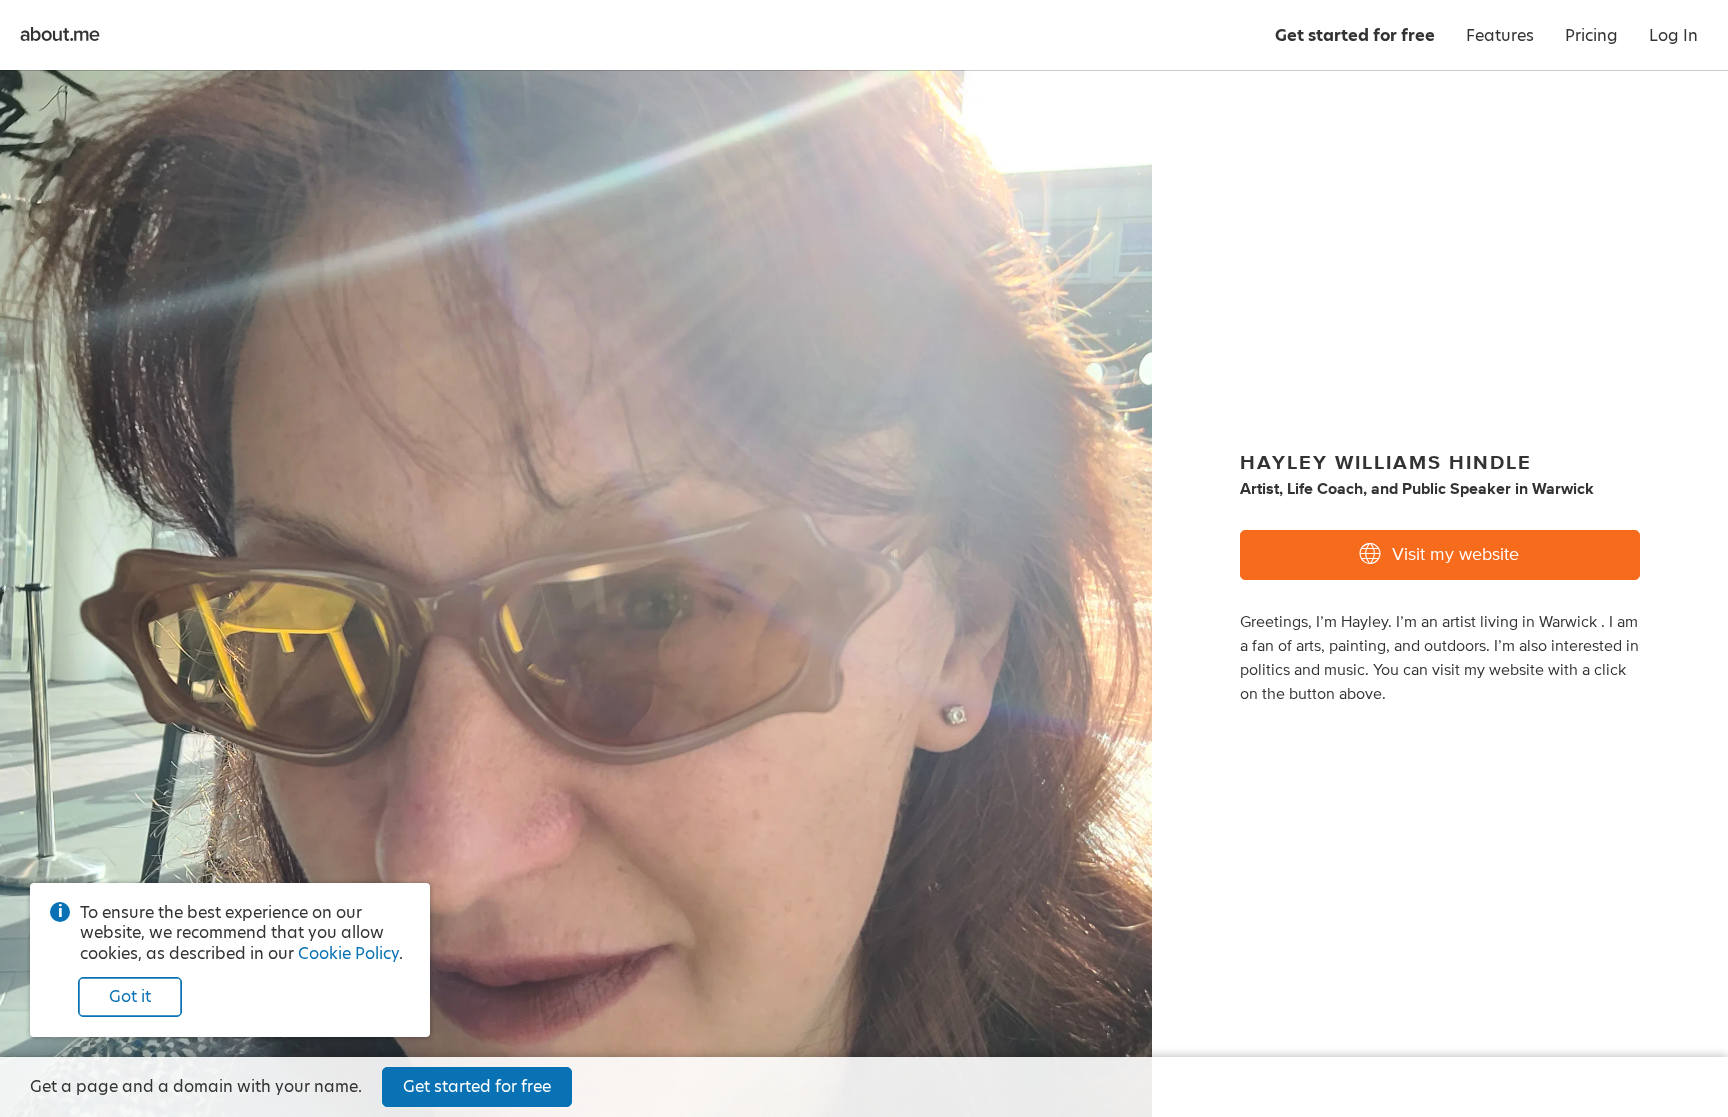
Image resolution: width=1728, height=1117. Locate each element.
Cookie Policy (348, 953)
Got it (130, 996)
